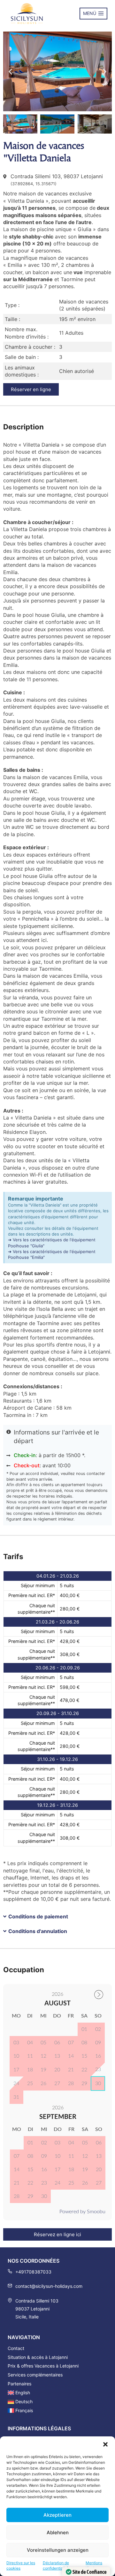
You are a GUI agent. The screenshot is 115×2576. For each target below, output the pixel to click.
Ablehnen (58, 2532)
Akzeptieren (57, 2515)
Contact (16, 2348)
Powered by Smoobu (82, 2212)
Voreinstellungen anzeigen (58, 2550)
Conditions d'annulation (38, 1931)
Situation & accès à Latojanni (38, 2357)
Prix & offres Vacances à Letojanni (43, 2366)
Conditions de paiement (38, 1916)
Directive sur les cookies (21, 2565)
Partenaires (19, 2384)
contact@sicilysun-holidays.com (49, 2286)
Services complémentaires (35, 2375)
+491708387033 (33, 2272)
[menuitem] (57, 2393)
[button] (105, 2444)
